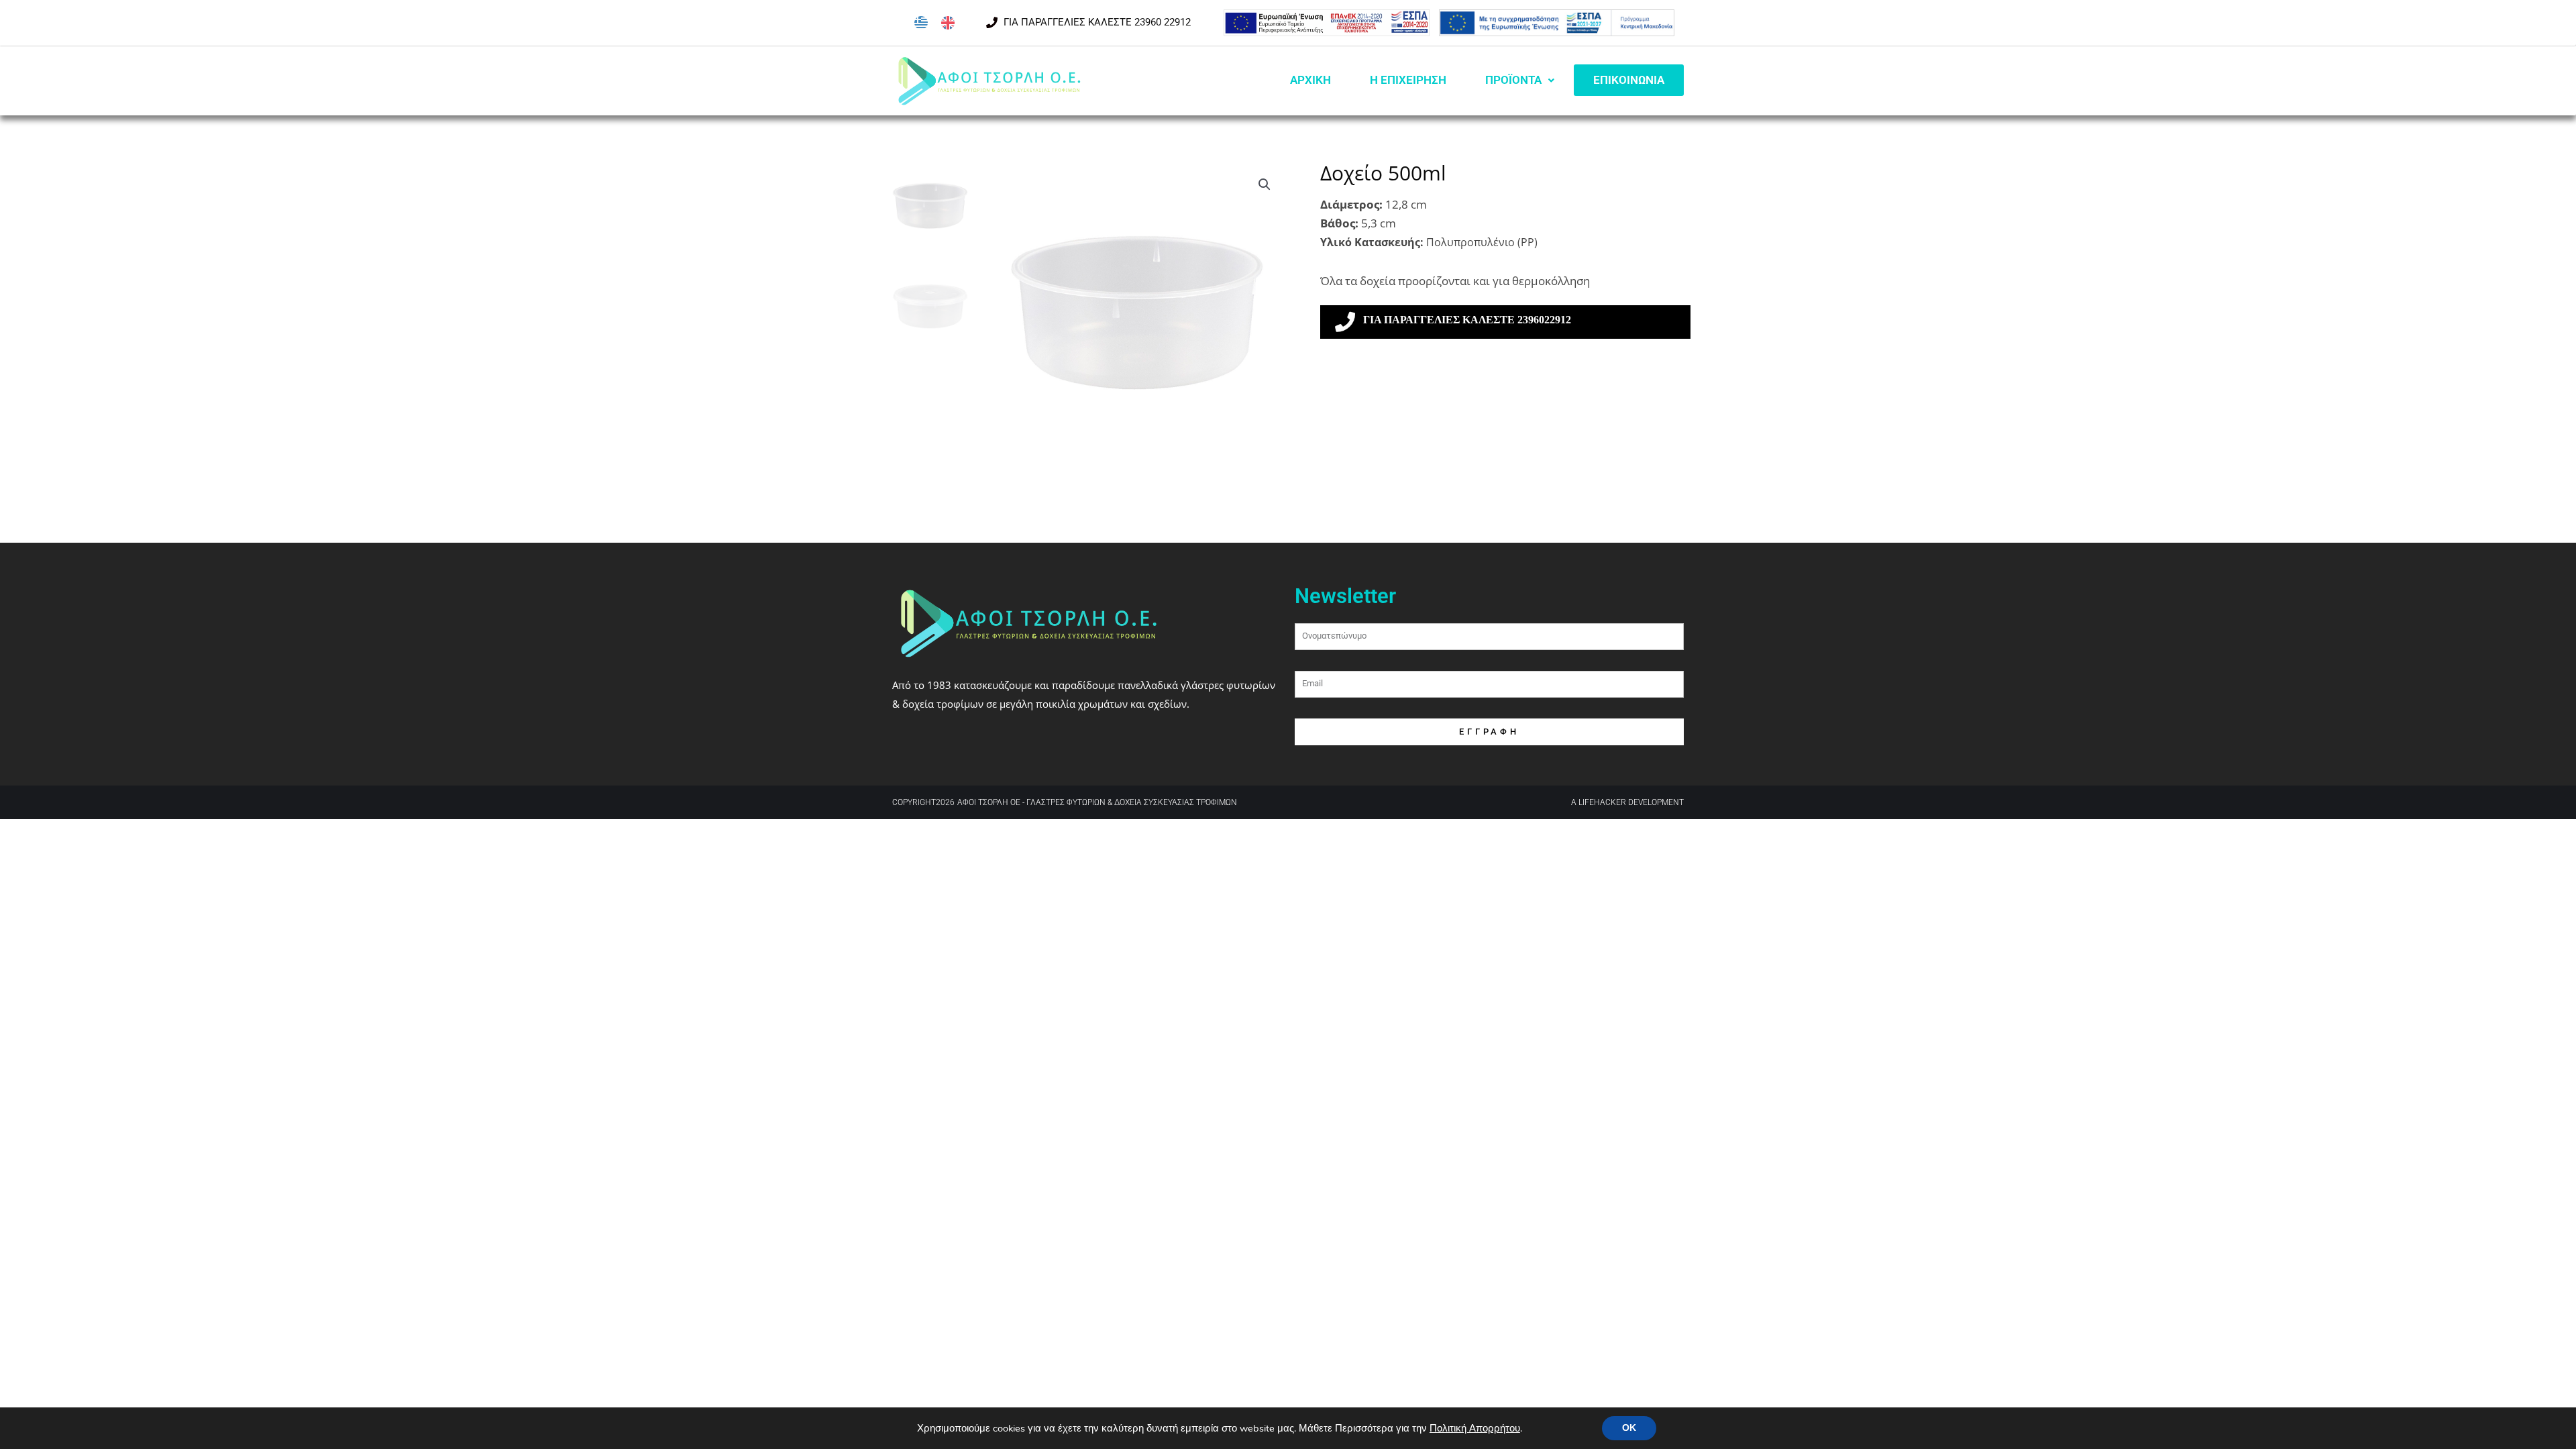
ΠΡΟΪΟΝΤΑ (1513, 80)
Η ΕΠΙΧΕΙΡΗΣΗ (1408, 80)
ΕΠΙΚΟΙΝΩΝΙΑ (1629, 80)
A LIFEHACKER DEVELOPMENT (1627, 802)
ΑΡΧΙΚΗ (1310, 80)
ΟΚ (1629, 1428)
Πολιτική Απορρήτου (1475, 1428)
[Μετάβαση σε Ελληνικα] (921, 23)
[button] (1265, 184)
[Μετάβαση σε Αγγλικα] (948, 23)
